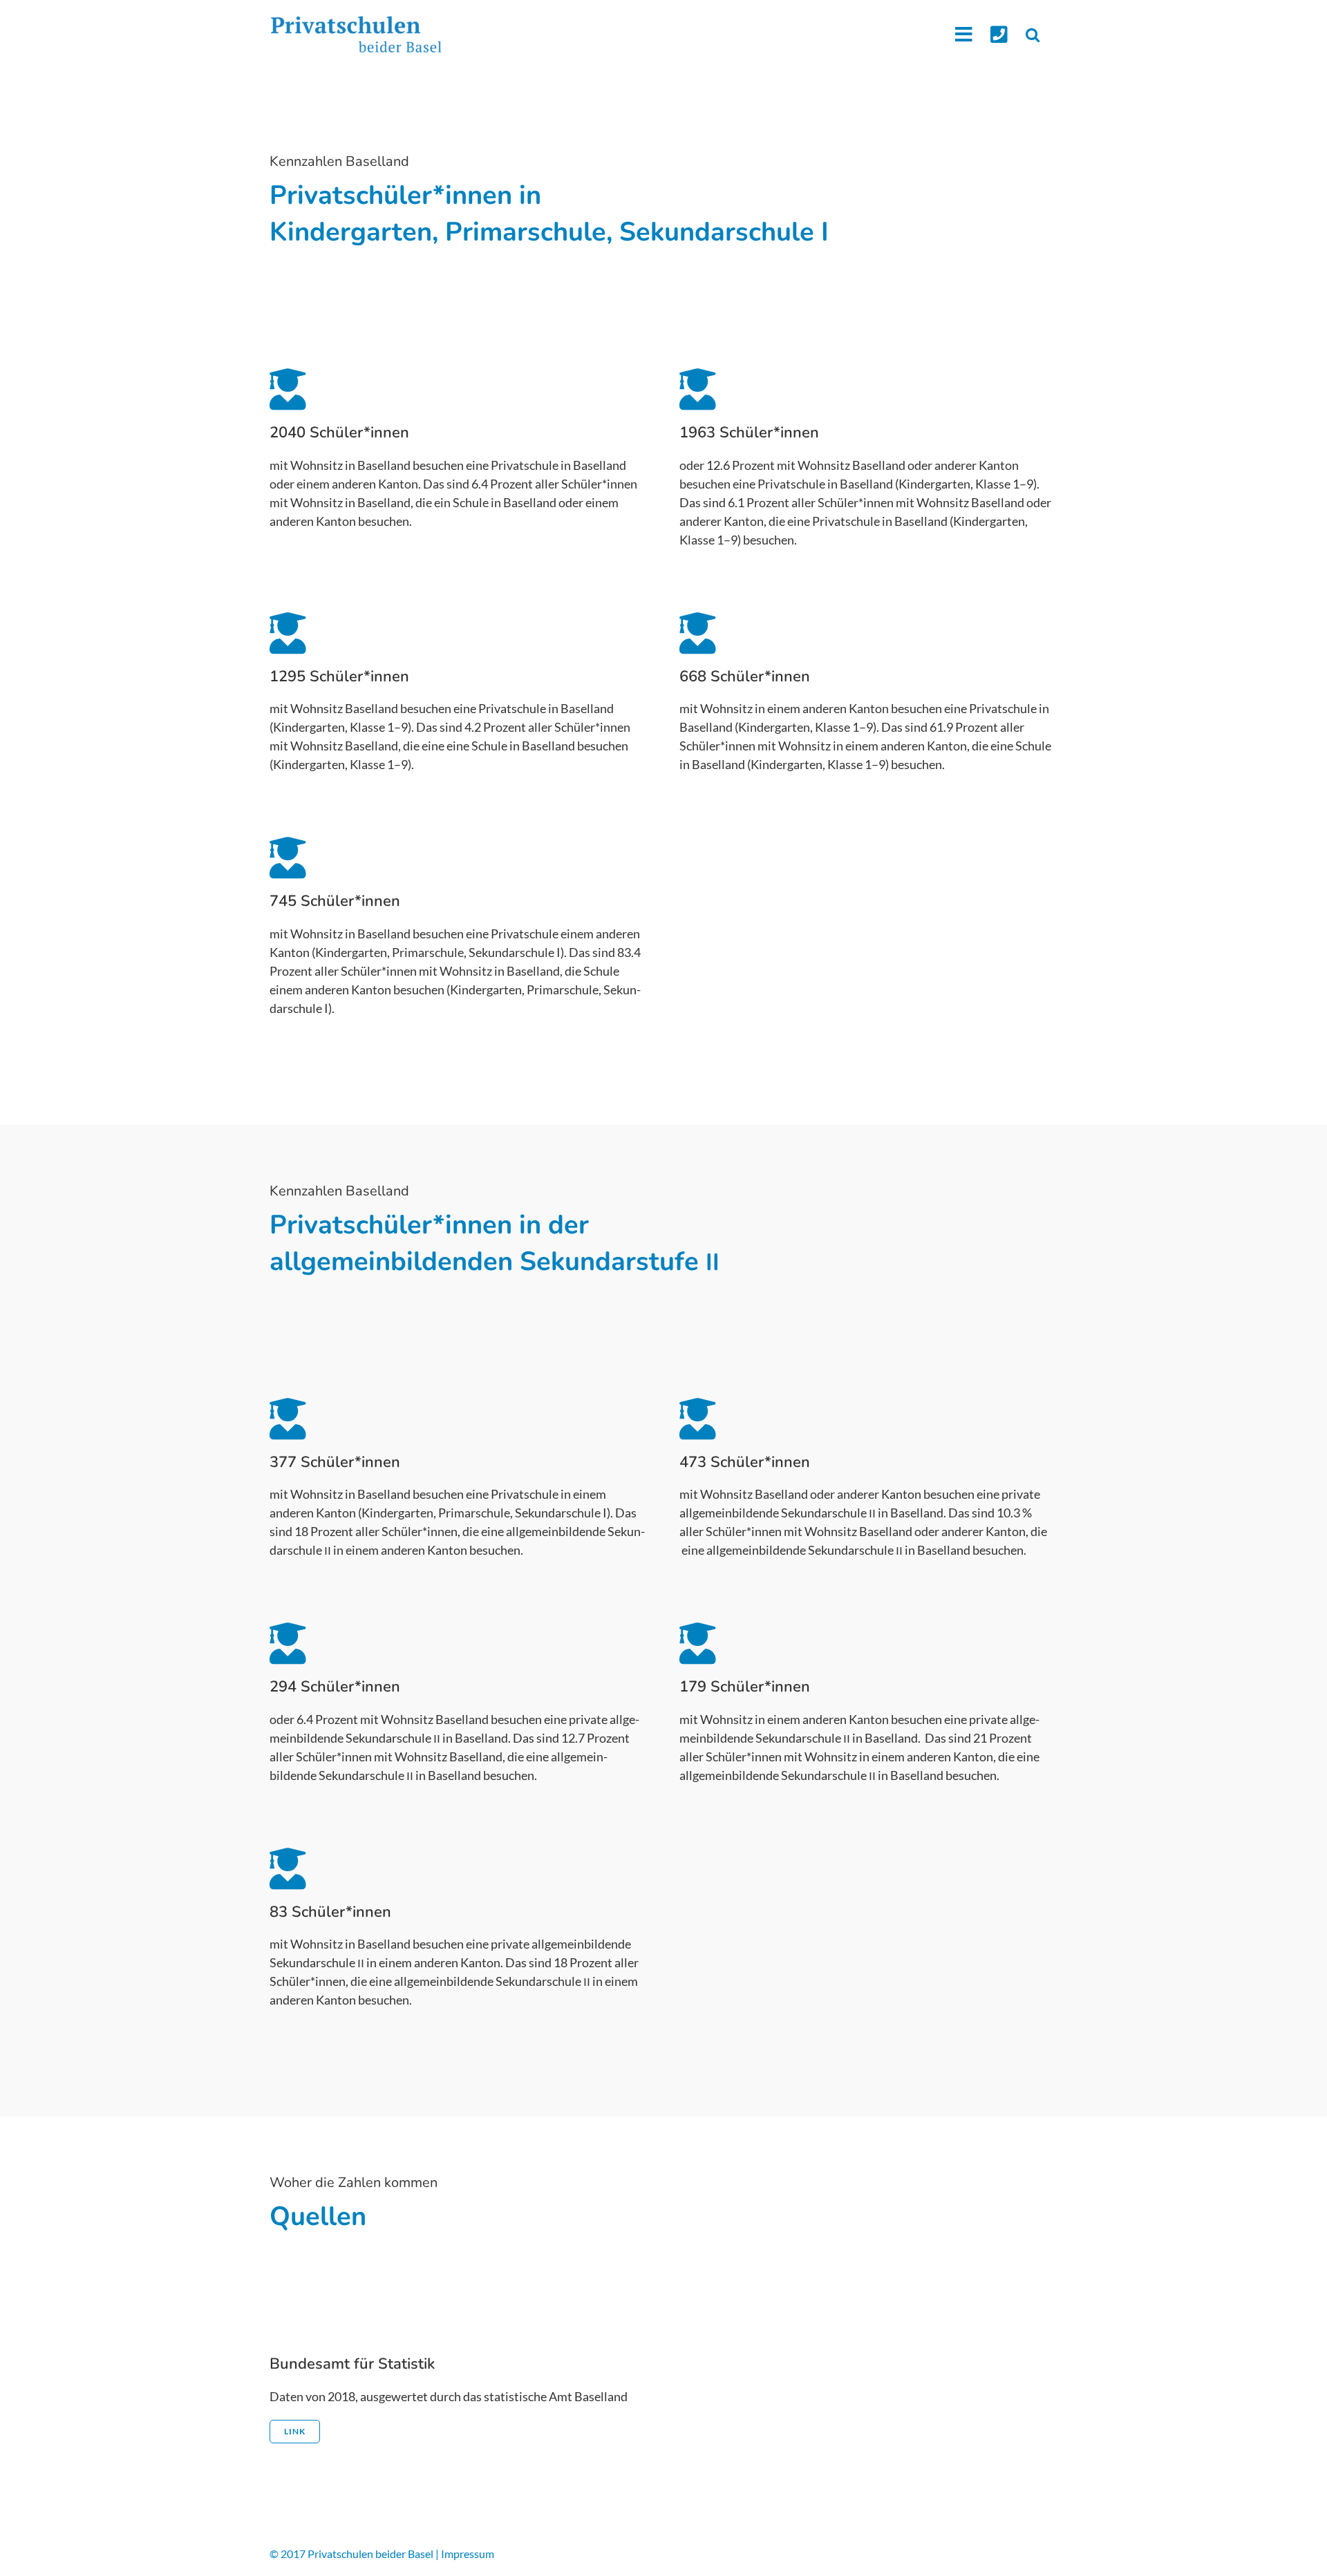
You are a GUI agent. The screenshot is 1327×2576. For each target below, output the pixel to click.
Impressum (468, 2554)
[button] (1033, 34)
